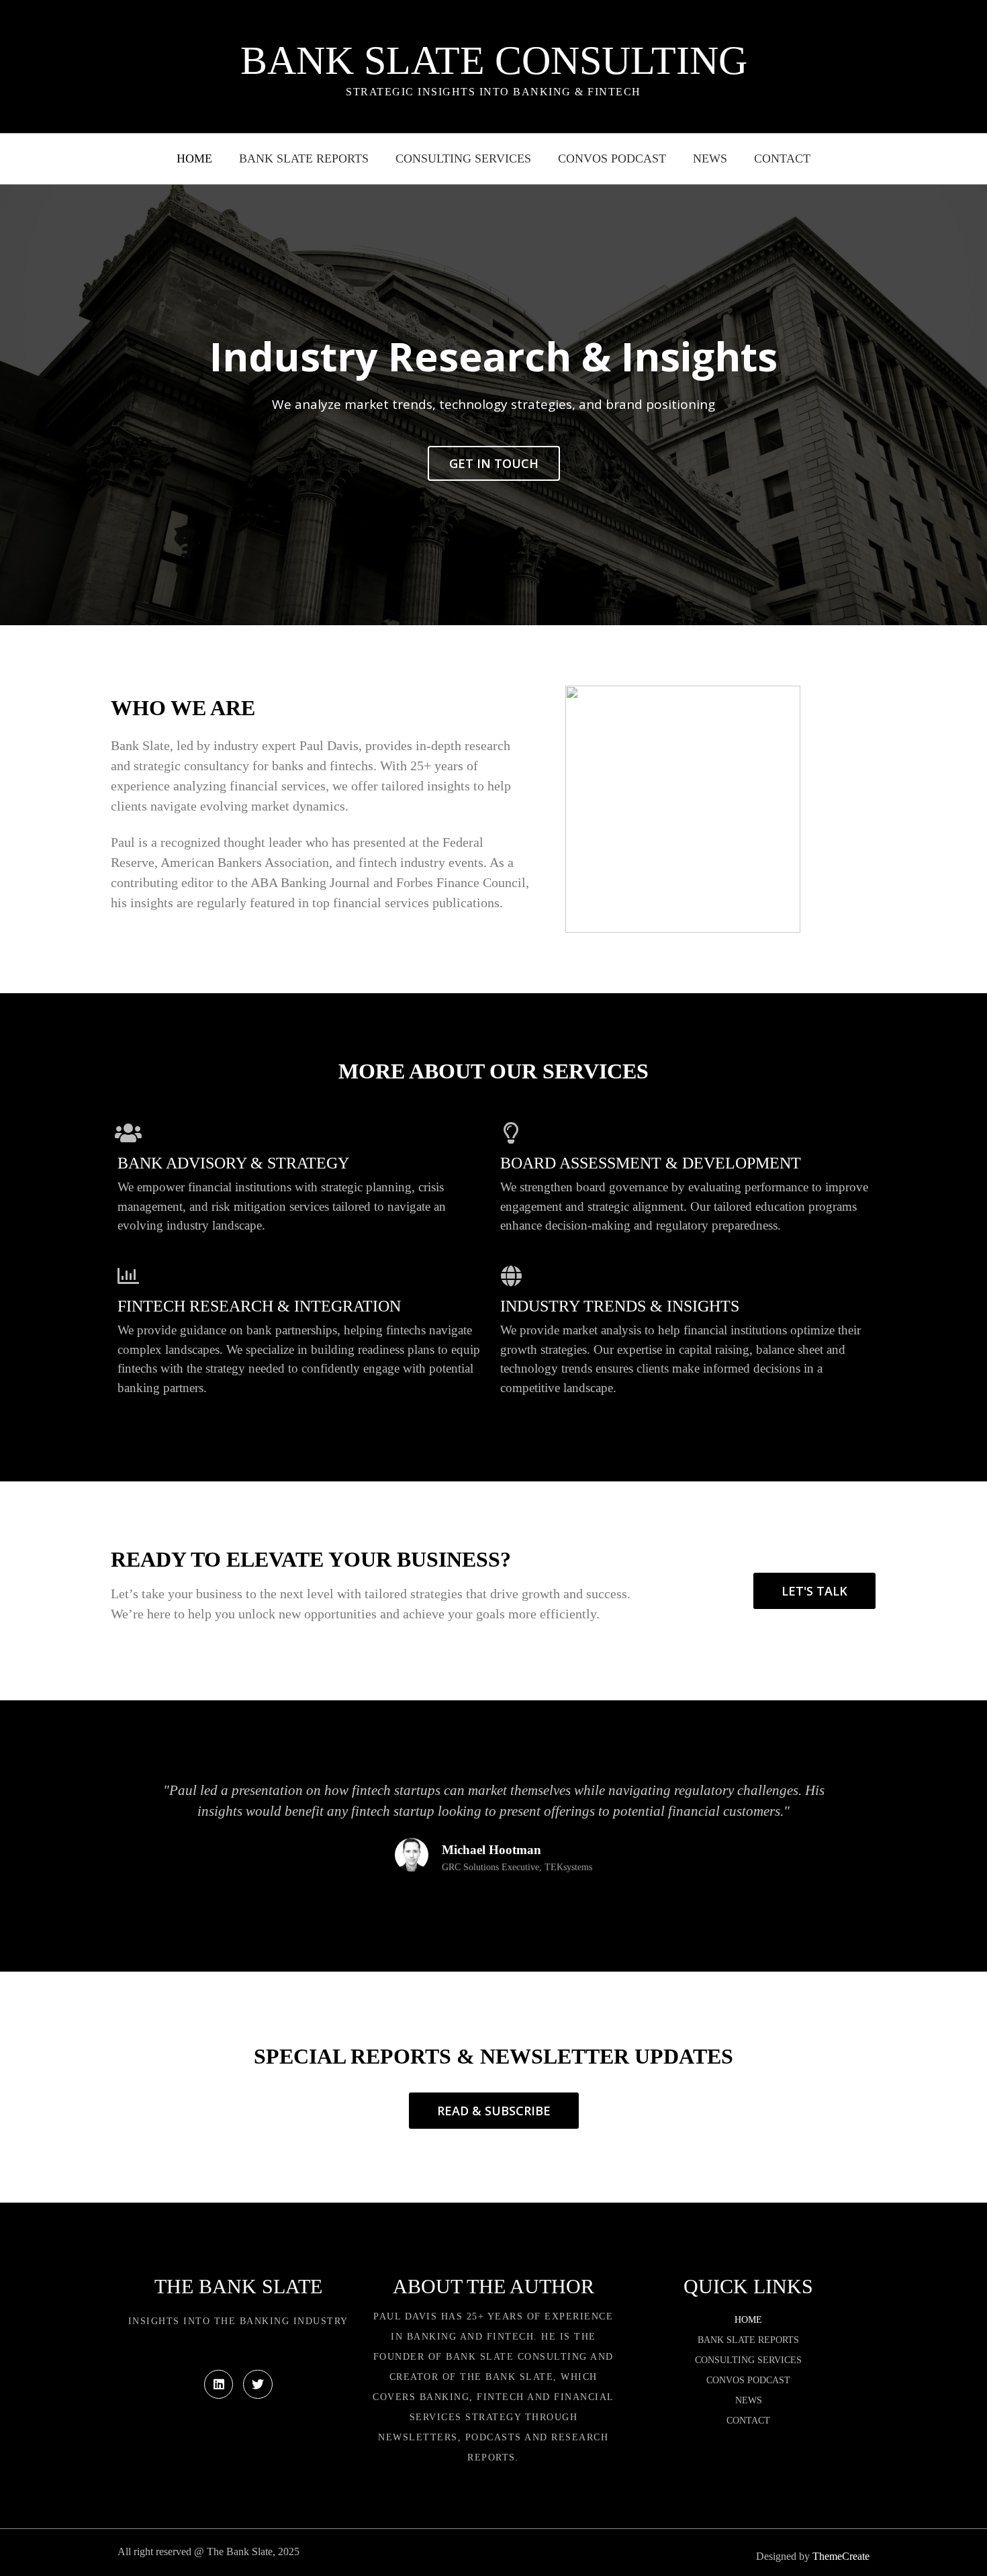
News (710, 158)
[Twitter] (257, 2384)
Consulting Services (463, 158)
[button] (16, 405)
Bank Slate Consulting (494, 60)
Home (194, 158)
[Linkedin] (219, 2384)
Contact (782, 158)
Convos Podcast (612, 158)
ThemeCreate (841, 2556)
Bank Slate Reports (304, 158)
